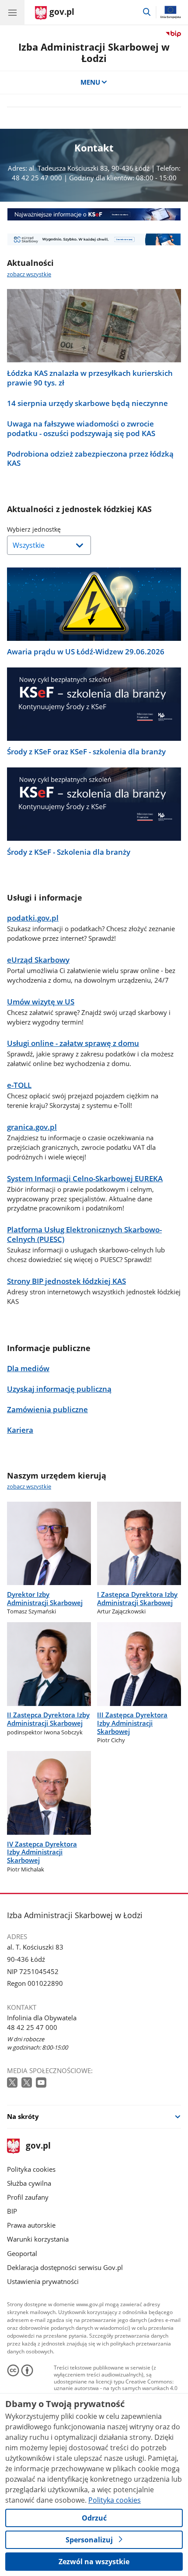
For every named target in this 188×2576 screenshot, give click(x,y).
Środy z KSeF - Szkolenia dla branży (69, 852)
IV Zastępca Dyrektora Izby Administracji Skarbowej (42, 1852)
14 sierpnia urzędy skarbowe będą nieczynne (87, 403)
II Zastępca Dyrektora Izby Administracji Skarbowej (48, 1719)
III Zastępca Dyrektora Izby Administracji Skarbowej (132, 1723)
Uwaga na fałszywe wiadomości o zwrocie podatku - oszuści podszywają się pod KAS (81, 429)
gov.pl (38, 2146)
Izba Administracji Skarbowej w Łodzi (94, 53)
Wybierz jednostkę (56, 529)
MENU (90, 82)
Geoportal (22, 2253)
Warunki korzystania (38, 2239)
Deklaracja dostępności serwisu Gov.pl (65, 2267)
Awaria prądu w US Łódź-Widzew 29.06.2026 (86, 652)
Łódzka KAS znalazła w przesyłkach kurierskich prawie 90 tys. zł (90, 378)
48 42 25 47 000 (32, 2027)
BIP (12, 2211)
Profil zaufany (28, 2197)
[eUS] (94, 239)
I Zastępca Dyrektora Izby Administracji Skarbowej (137, 1598)
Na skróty (23, 2116)
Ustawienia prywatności (43, 2281)
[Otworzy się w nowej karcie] (13, 2083)
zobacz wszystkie (29, 274)
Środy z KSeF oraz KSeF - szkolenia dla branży (86, 752)
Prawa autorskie (31, 2225)
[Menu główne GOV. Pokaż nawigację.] (12, 12)
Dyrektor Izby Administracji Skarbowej (45, 1598)
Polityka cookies (31, 2169)
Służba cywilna (29, 2183)
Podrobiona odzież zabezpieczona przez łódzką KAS (90, 459)
